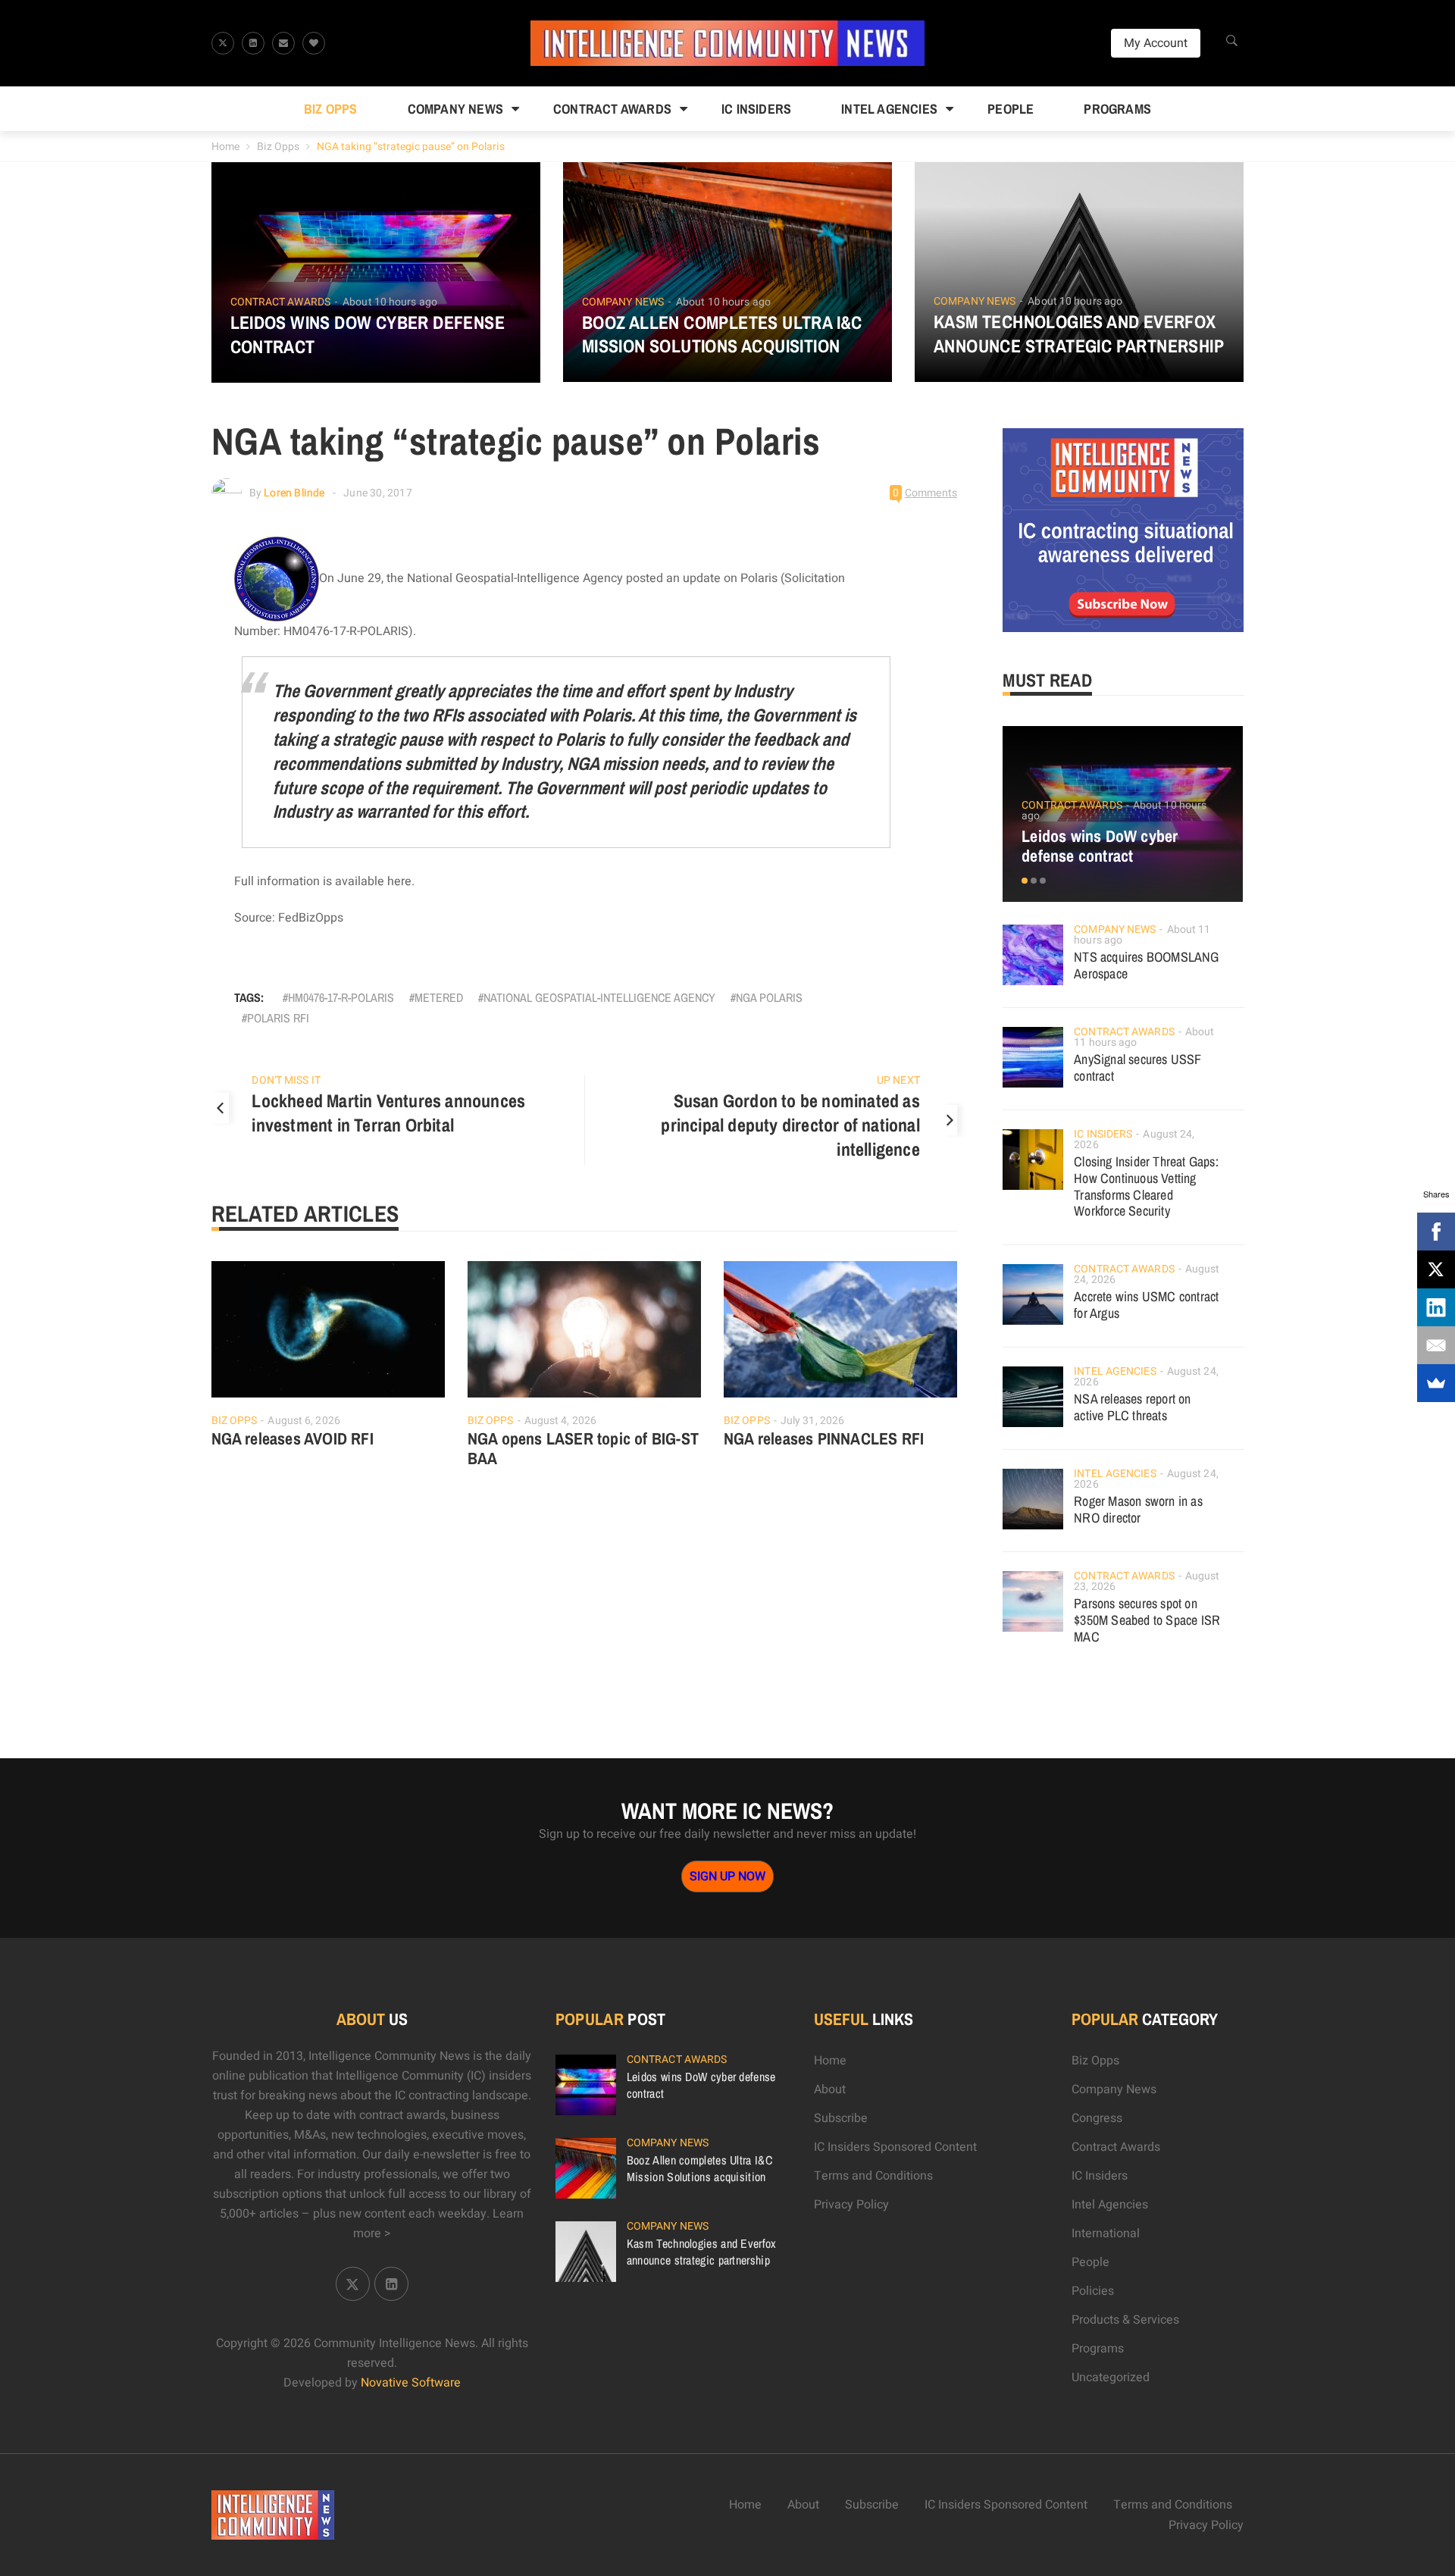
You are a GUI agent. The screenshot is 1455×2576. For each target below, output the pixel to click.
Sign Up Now (727, 1876)
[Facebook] (1436, 1232)
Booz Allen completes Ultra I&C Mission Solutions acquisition (722, 334)
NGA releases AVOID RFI (293, 1438)
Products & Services (1125, 2320)
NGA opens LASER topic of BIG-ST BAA (583, 1448)
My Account (1156, 43)
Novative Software (411, 2383)
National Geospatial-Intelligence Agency (599, 997)
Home (225, 147)
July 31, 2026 (812, 1421)
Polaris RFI (278, 1018)
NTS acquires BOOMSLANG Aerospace (1146, 965)
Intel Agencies (889, 109)
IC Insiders (756, 109)
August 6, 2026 (304, 1421)
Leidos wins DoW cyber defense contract (368, 334)
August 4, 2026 (560, 1421)
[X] (1436, 1269)
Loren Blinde (294, 493)
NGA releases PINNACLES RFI (824, 1438)
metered (439, 997)
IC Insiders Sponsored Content (895, 2147)
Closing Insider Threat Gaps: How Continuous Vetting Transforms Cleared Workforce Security (1146, 1186)
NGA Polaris (769, 997)
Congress (1097, 2118)
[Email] (1436, 1345)
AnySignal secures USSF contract (1137, 1067)
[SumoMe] (1436, 1383)
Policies (1093, 2291)
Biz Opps (331, 109)
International (1106, 2233)
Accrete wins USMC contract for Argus (1146, 1305)
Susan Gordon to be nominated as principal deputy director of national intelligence (790, 1125)
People (1011, 109)
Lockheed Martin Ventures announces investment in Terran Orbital (388, 1113)
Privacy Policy (851, 2205)
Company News (455, 109)
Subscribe (841, 2118)
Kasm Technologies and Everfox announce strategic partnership (1079, 333)
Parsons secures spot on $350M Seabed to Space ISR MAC (1147, 1620)
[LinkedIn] (1436, 1307)
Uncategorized (1111, 2377)
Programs (1117, 109)
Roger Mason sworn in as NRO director (1138, 1509)
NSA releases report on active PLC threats (1132, 1407)
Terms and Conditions (873, 2176)
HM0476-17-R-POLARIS (341, 997)
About (830, 2089)
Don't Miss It (286, 1080)
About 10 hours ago (390, 302)
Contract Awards (612, 109)
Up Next (898, 1080)
